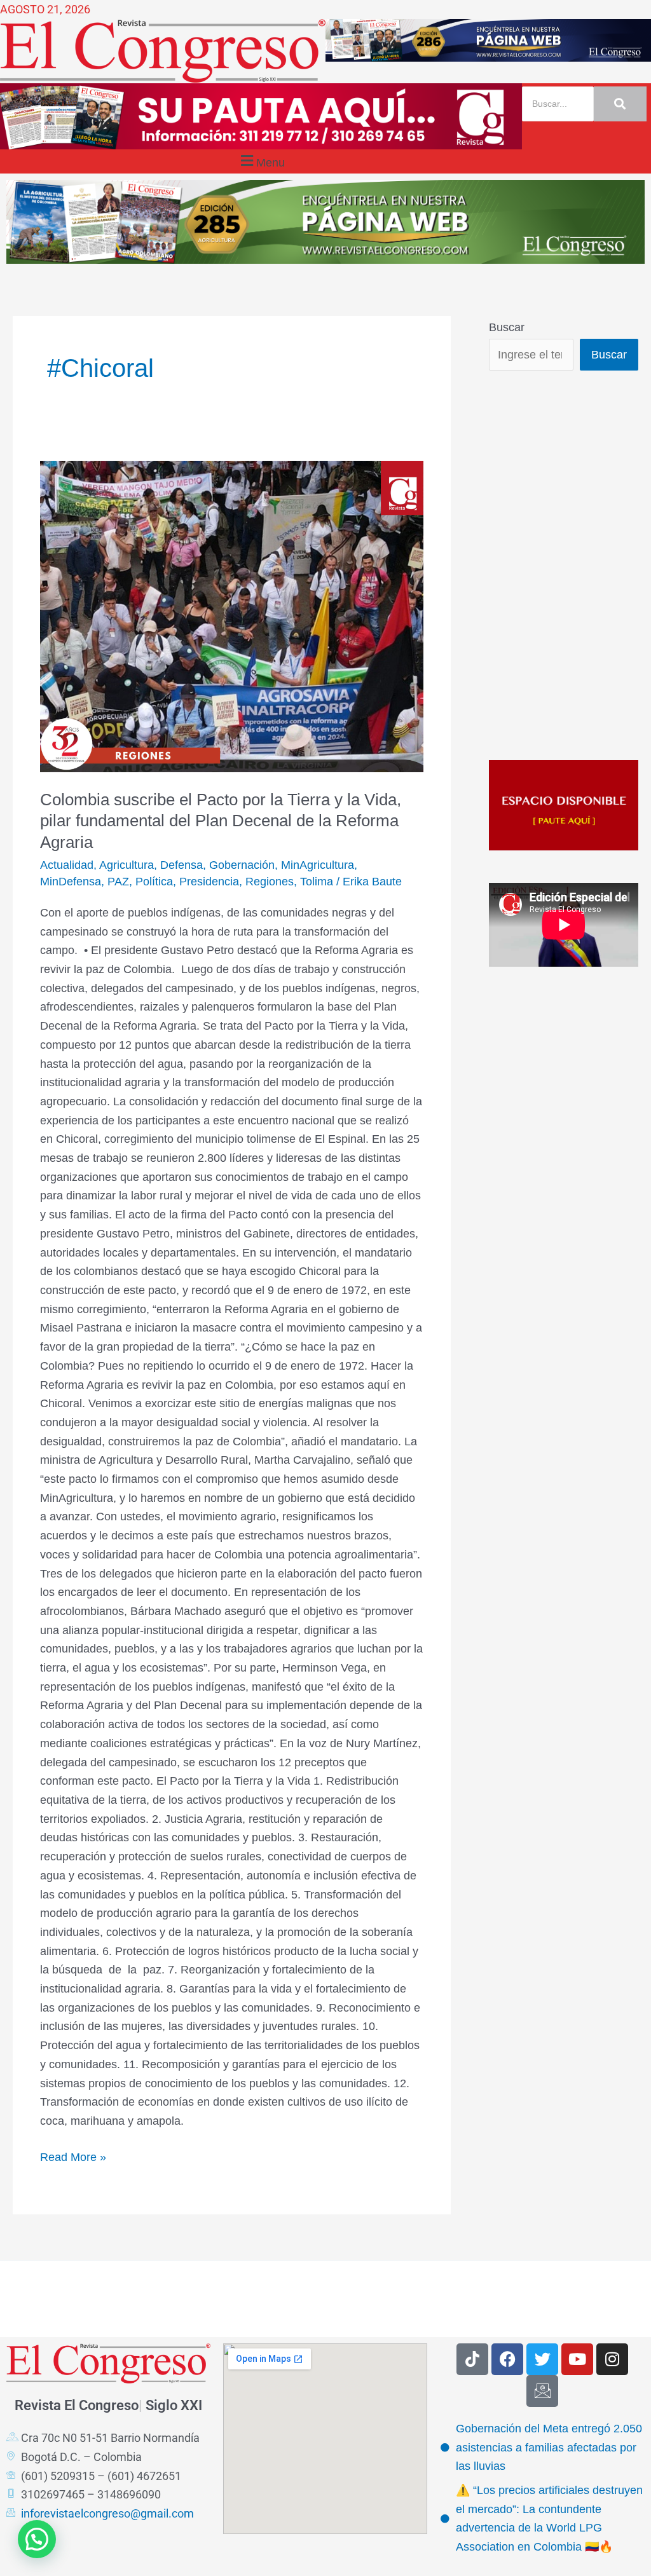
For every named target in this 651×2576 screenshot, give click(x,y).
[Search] (620, 104)
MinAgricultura (318, 865)
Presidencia (209, 882)
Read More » (73, 2156)
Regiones (270, 882)
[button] (261, 161)
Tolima (317, 882)
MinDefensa (71, 882)
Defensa (182, 865)
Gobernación (242, 865)
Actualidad (67, 865)
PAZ (118, 882)
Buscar (507, 327)
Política (154, 882)
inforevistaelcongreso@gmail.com (107, 2513)
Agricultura (127, 865)
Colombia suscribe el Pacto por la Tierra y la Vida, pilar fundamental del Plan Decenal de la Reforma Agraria (221, 821)
